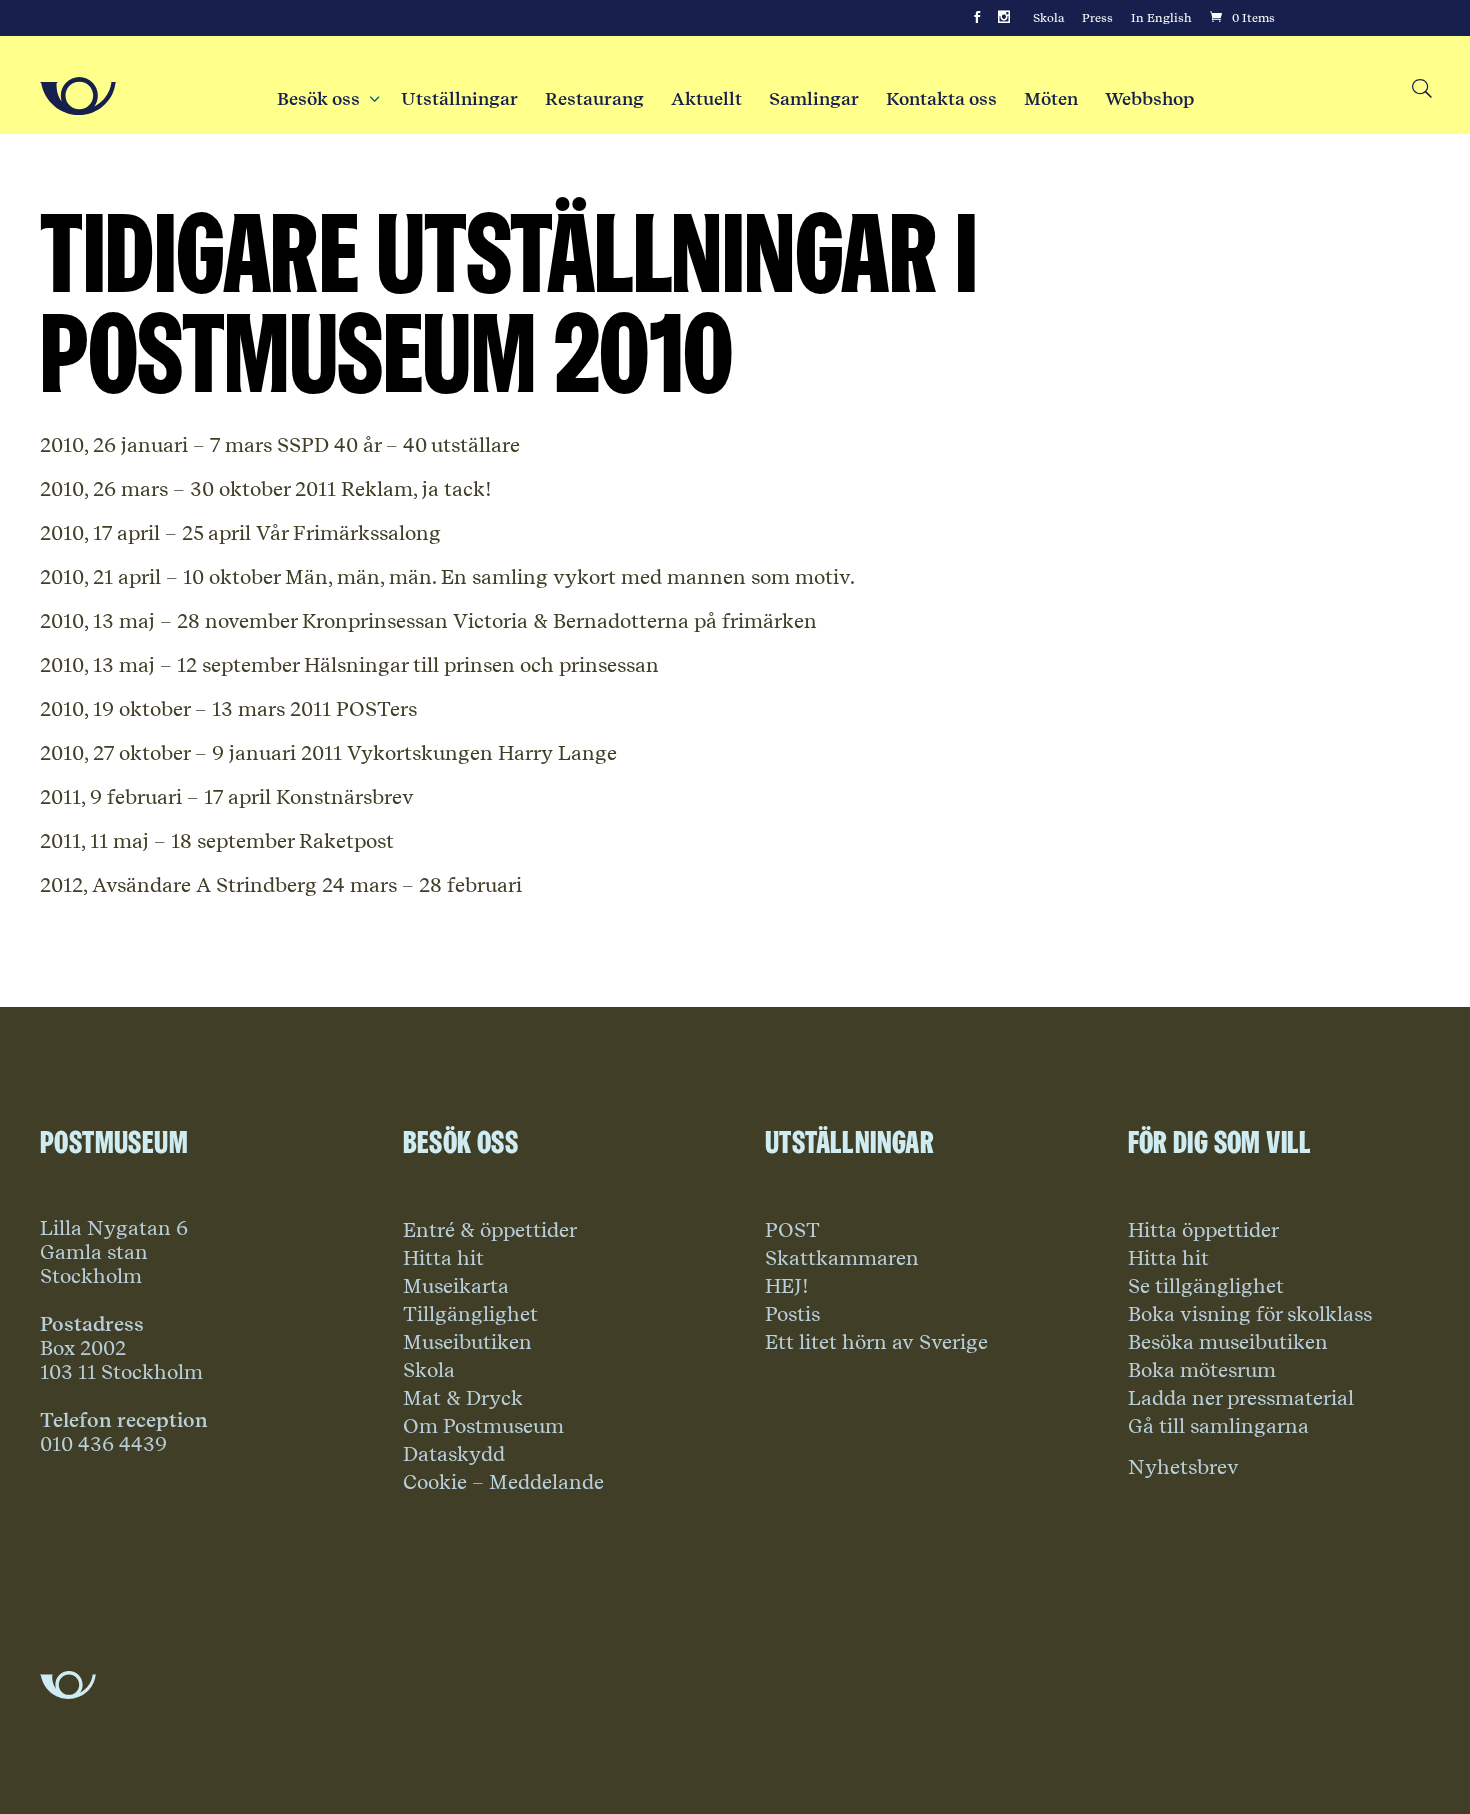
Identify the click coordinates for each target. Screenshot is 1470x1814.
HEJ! (787, 1286)
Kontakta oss (941, 99)
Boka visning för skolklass (1250, 1314)
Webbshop (1149, 99)
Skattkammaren (842, 1258)
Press (1097, 18)
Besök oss (325, 99)
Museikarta (456, 1286)
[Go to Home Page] (78, 96)
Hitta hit (443, 1258)
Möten (1051, 99)
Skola (1048, 18)
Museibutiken (467, 1342)
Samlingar (814, 99)
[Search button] (1420, 89)
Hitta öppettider (1203, 1230)
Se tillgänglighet (1206, 1286)
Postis (792, 1314)
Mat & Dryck (463, 1398)
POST (792, 1230)
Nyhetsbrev (1183, 1467)
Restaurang (594, 99)
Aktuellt (706, 99)
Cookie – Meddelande (503, 1482)
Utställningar (459, 99)
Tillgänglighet (470, 1314)
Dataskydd (454, 1454)
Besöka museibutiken (1228, 1342)
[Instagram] (1004, 18)
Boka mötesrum (1202, 1370)
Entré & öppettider (490, 1230)
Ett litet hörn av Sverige (876, 1342)
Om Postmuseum (483, 1426)
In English (1161, 18)
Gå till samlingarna (1218, 1426)
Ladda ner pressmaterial (1241, 1398)
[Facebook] (977, 18)
